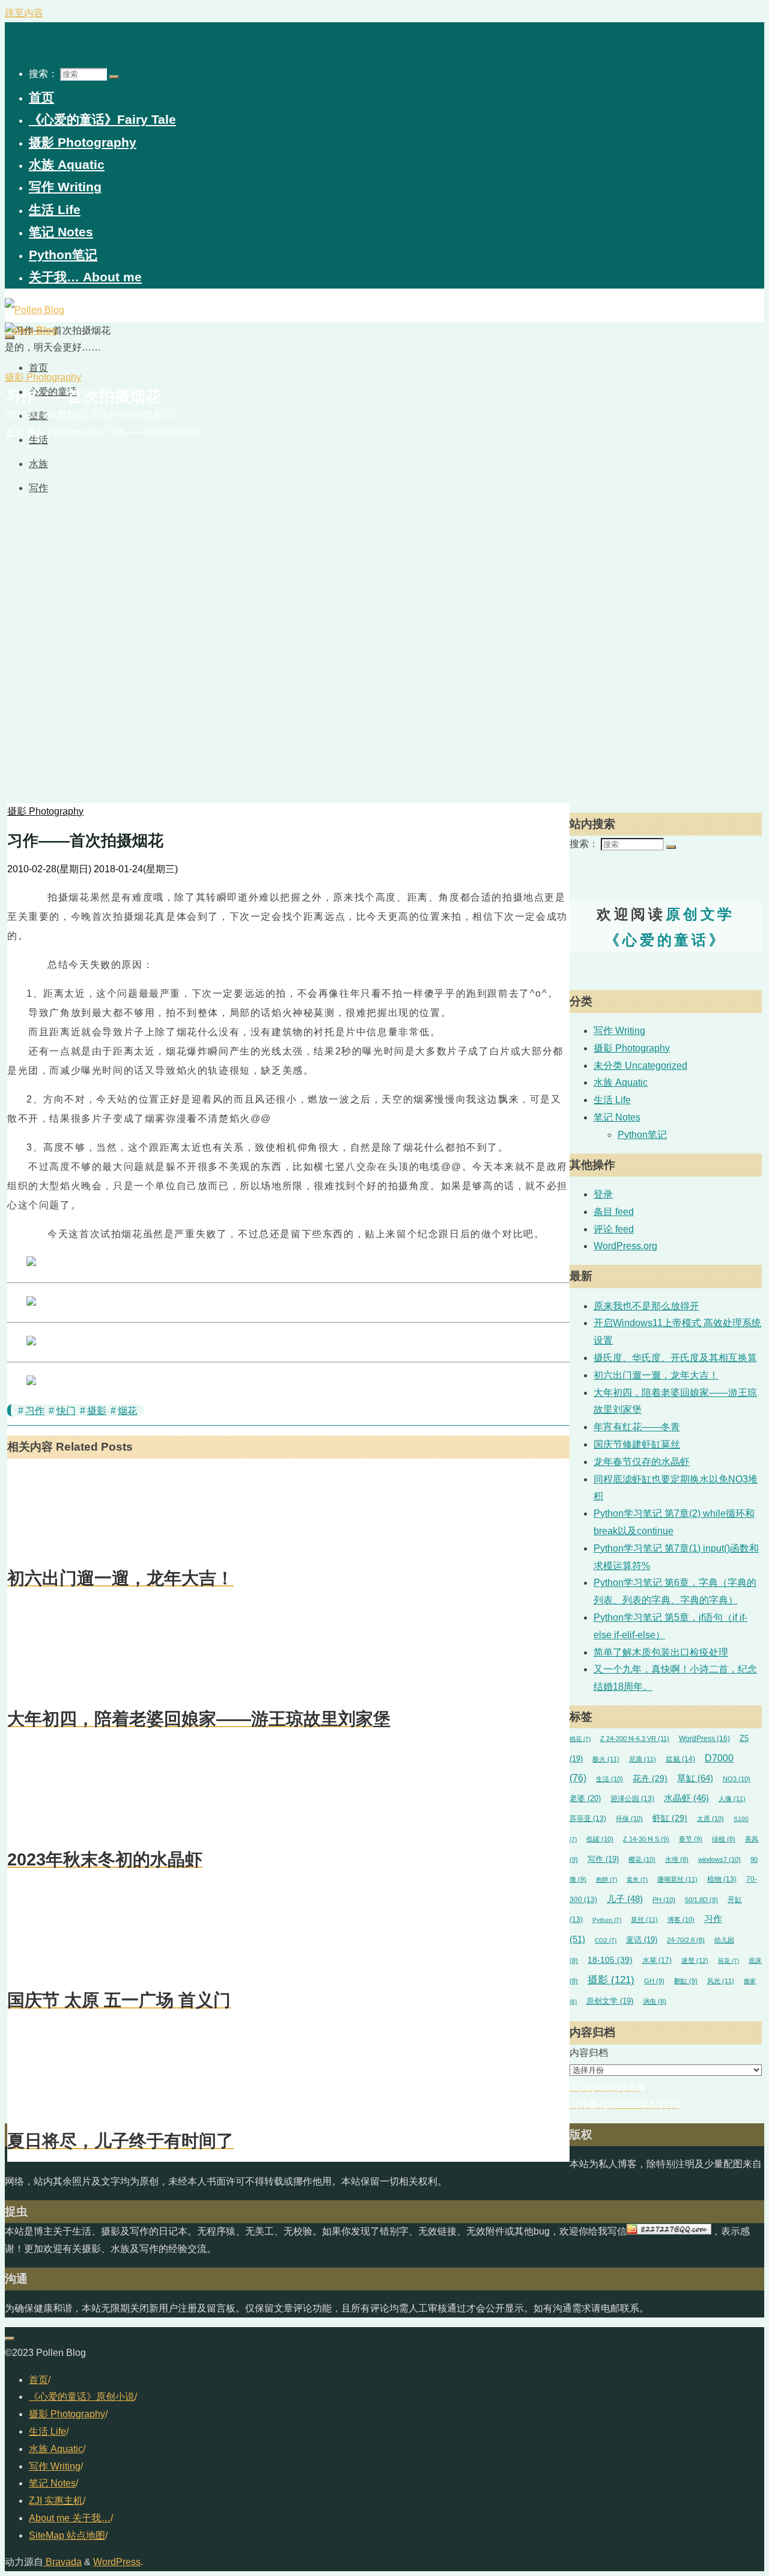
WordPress (704, 1739)
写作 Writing (619, 1031)
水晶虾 (686, 1798)
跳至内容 (24, 13)
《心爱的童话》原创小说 (82, 2397)
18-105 (610, 1960)
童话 (642, 1940)
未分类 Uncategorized (640, 1066)
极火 (606, 1759)
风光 (721, 1981)
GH (654, 1981)
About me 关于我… (70, 2518)
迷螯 (695, 1960)
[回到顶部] (10, 2339)
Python (607, 1920)
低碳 (600, 1839)
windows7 (719, 1859)
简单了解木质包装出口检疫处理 (661, 1652)
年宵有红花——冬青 (637, 1427)
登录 (603, 1194)
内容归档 (589, 2053)
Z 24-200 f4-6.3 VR (635, 1739)
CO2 (606, 1940)
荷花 (728, 1961)
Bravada (62, 2562)
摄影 (97, 1411)
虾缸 (670, 1818)
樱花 (642, 1859)
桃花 (580, 1739)
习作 (35, 1411)
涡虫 (655, 2001)
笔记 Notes (617, 1117)
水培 (677, 1859)
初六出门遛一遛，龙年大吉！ (656, 1375)
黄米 (637, 1880)
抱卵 (606, 1880)
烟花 (127, 1411)
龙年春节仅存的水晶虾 (642, 1462)
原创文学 (610, 2001)
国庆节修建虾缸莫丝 (637, 1444)
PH (664, 1900)
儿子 (625, 1899)
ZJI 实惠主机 (56, 2501)
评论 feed (614, 1229)
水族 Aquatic (621, 1082)
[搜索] (114, 77)
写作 (603, 1859)
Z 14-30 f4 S (646, 1839)
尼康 (643, 1759)
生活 (609, 1779)
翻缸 (686, 1981)
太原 (710, 1819)
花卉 (650, 1779)
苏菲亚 (588, 1818)
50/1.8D (701, 1900)
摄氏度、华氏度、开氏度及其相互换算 (675, 1358)
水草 (657, 1960)
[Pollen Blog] (35, 310)
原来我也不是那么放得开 (646, 1306)
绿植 (724, 1839)
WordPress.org (625, 1246)
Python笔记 (642, 1135)
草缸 (695, 1778)
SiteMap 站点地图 (67, 2535)
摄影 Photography (43, 377)
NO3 (737, 1779)
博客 (681, 1920)
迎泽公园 (632, 1798)
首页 (38, 2380)
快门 (66, 1411)
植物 (722, 1879)
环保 (629, 1819)
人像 (732, 1799)
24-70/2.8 (686, 1940)
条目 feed (614, 1212)
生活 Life (612, 1100)
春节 (691, 1839)
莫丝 (644, 1920)
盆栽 (680, 1759)
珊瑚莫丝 (677, 1879)
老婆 (585, 1799)
